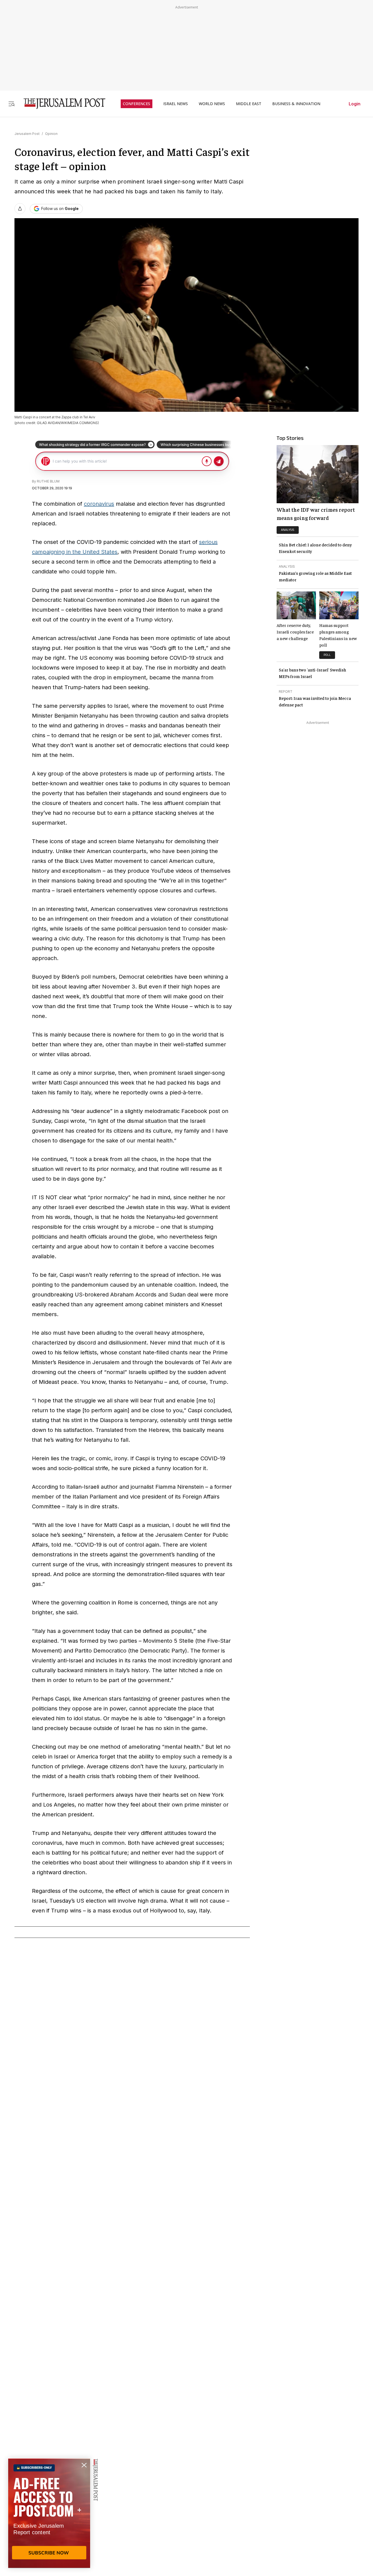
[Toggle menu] (11, 104)
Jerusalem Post (27, 134)
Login (355, 104)
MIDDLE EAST (249, 104)
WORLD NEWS (212, 104)
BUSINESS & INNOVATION (296, 104)
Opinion (51, 134)
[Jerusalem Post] (61, 104)
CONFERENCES (137, 104)
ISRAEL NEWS (176, 104)
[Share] (20, 209)
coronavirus (99, 504)
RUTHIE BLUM (48, 481)
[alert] (49, 2513)
